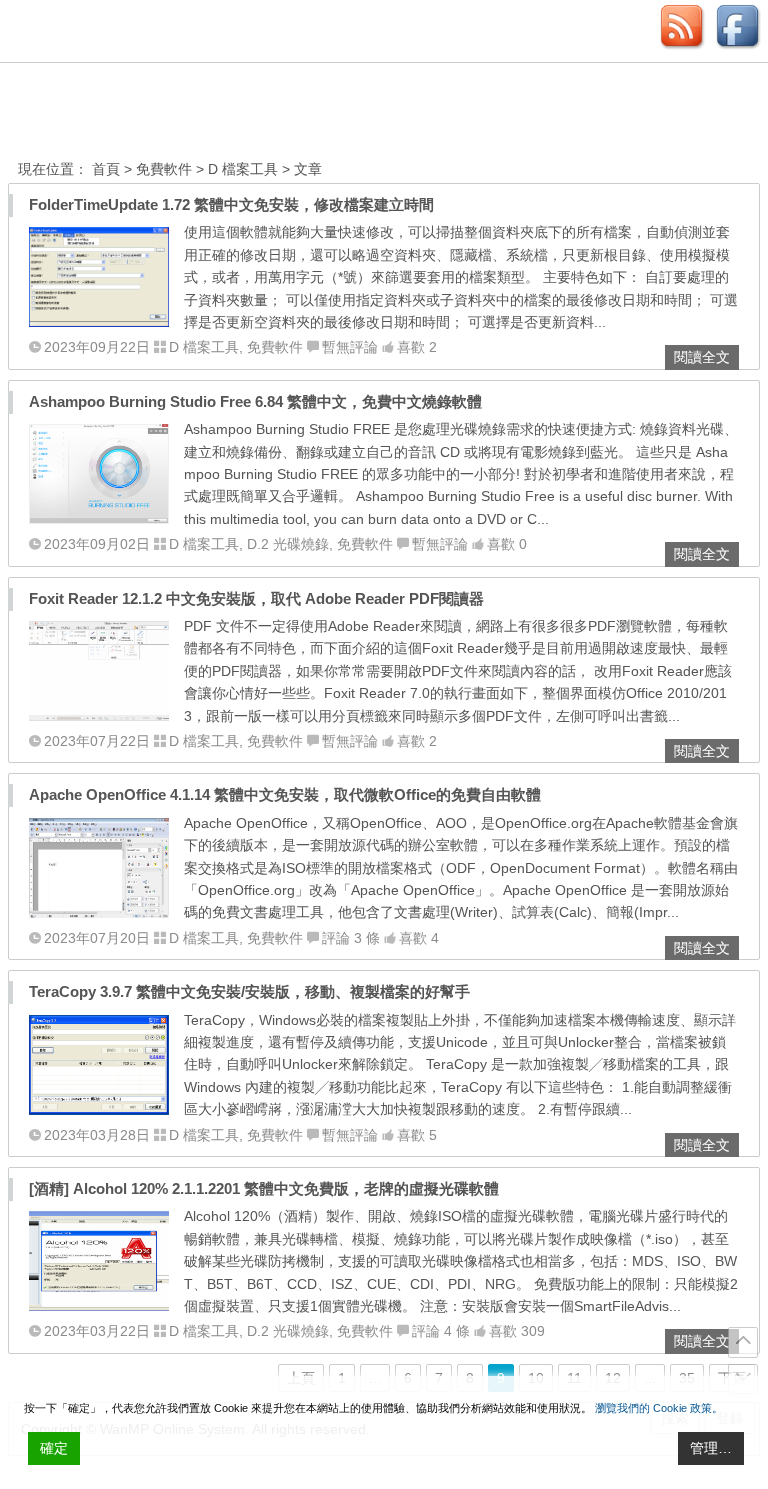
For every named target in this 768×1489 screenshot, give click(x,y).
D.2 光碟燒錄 (288, 544)
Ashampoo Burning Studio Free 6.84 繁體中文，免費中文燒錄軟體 (255, 401)
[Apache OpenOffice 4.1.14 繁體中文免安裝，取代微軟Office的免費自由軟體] (99, 913)
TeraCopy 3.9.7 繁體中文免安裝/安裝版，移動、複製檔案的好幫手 (249, 991)
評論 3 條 (351, 938)
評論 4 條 (441, 1331)
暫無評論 (350, 347)
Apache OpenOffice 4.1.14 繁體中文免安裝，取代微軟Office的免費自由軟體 (285, 794)
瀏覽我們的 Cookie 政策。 (659, 1408)
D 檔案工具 (243, 169)
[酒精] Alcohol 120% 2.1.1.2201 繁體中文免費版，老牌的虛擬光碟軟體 (264, 1188)
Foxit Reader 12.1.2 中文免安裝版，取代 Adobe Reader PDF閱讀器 (256, 598)
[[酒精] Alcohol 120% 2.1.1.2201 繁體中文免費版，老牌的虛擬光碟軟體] (99, 1306)
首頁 (106, 169)
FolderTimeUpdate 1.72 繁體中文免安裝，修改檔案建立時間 (231, 204)
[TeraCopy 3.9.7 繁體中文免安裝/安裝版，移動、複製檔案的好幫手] (99, 1110)
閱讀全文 (702, 357)
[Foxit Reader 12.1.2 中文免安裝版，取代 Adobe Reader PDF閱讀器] (99, 716)
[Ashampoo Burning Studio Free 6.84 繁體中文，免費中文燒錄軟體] (99, 519)
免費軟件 (164, 169)
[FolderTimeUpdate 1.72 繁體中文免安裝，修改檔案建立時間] (99, 322)
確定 (54, 1448)
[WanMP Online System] (128, 113)
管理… (711, 1448)
